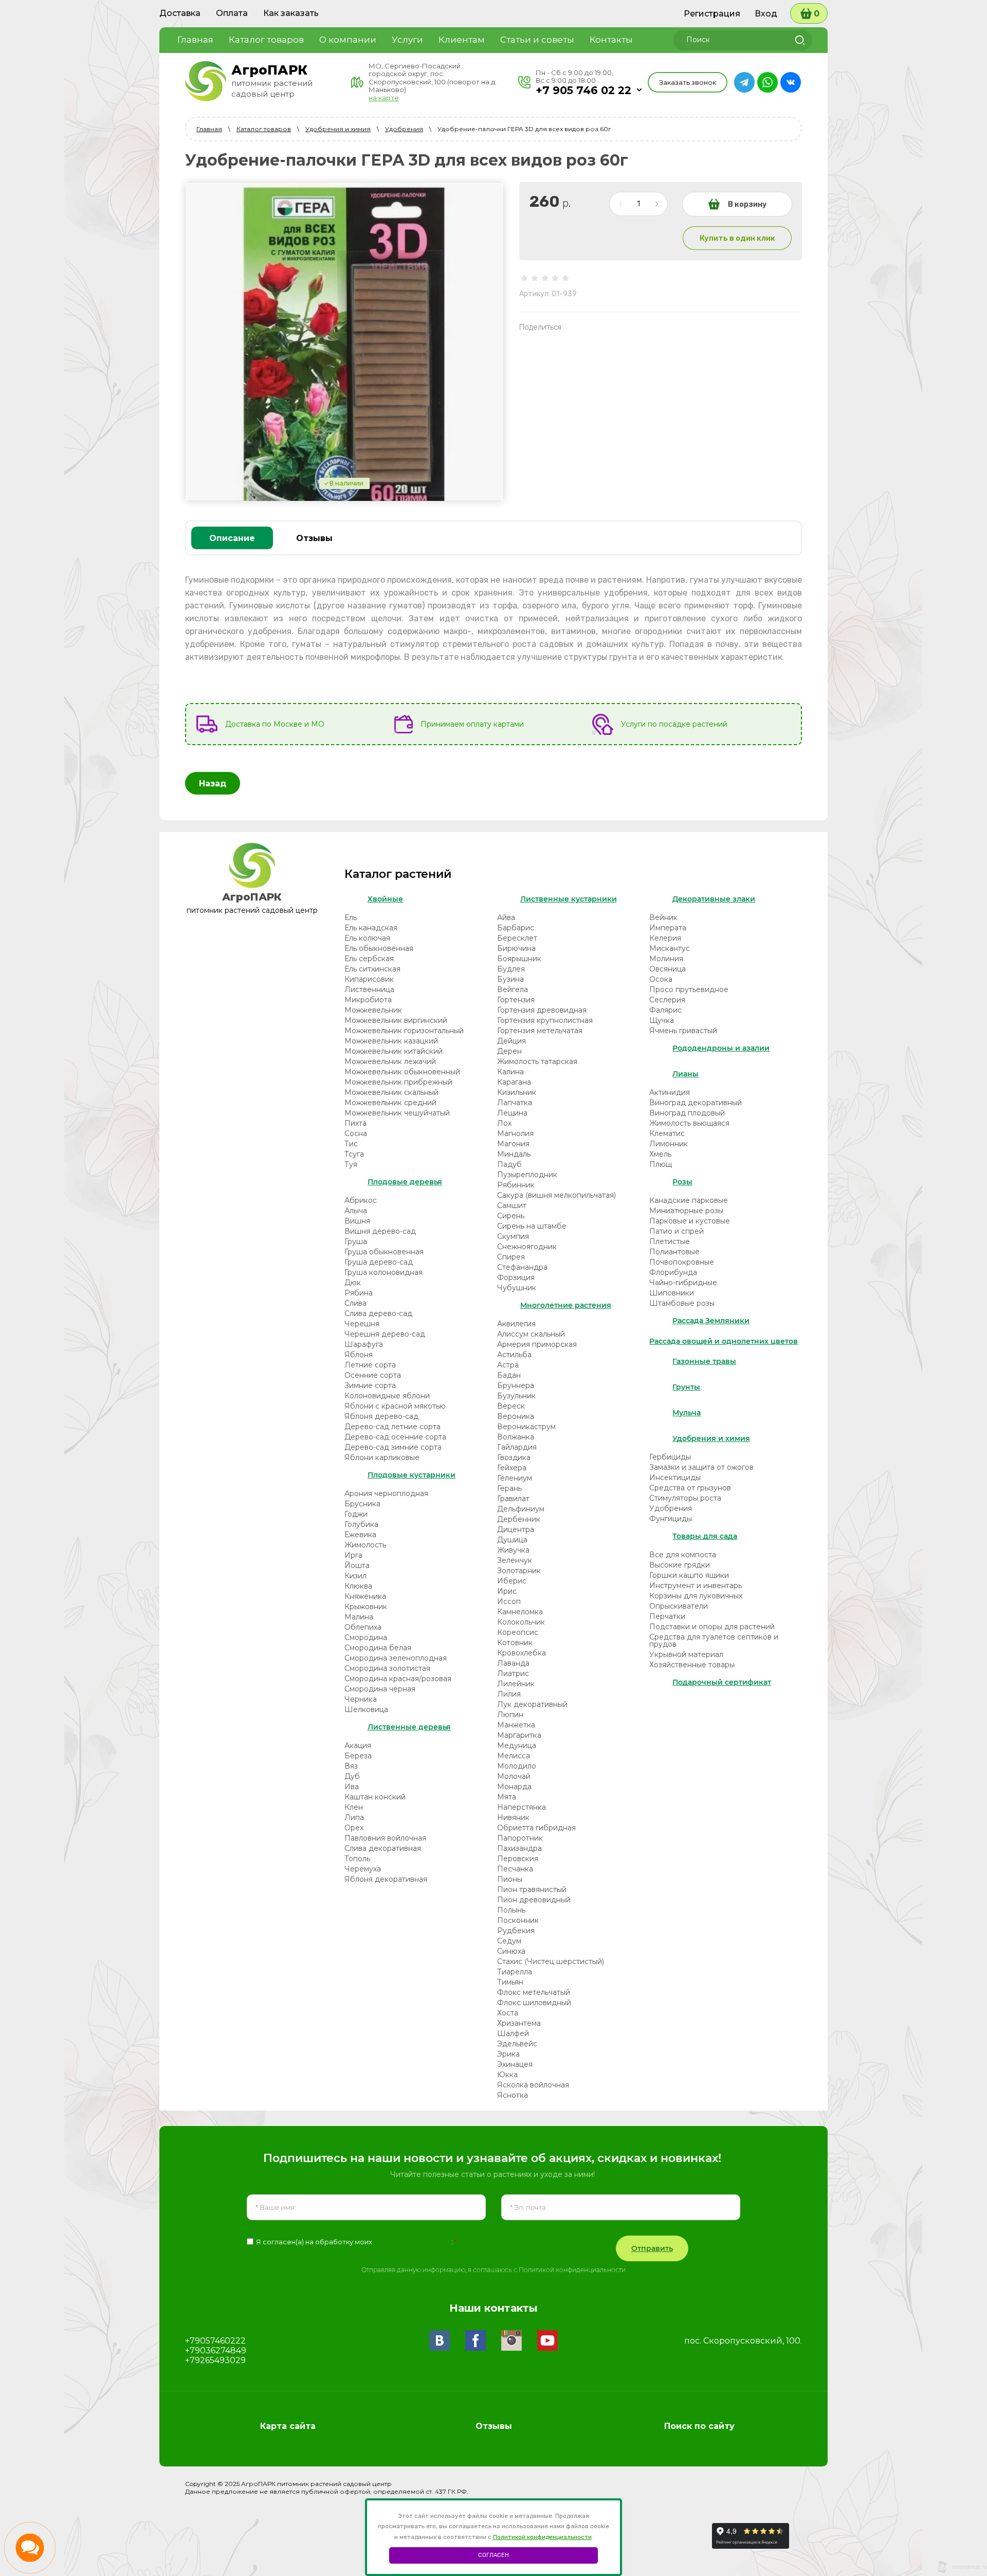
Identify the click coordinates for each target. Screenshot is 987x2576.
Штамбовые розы (682, 1303)
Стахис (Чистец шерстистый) (551, 1961)
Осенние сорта (373, 1375)
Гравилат (513, 1499)
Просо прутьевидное (689, 989)
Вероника (516, 1416)
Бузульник (516, 1396)
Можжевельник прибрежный (398, 1082)
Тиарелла (515, 1972)
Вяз (351, 1766)
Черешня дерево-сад (385, 1334)
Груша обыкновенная (384, 1252)
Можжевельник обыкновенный (402, 1072)
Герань (509, 1488)
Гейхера (512, 1468)
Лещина (512, 1113)
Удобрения (404, 129)
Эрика (508, 2054)
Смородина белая (378, 1648)
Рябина (359, 1293)
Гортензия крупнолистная (545, 1020)
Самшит (512, 1205)
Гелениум (515, 1478)
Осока (661, 979)
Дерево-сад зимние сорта (393, 1447)
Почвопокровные (682, 1262)
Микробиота (368, 1000)
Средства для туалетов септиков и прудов (714, 1641)
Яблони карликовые (382, 1457)
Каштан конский (375, 1797)
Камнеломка (520, 1612)
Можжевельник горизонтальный (404, 1031)
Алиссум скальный (531, 1334)
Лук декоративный (532, 1704)
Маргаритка (519, 1735)
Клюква (358, 1586)
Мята (507, 1797)
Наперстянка (522, 1807)
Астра (508, 1365)
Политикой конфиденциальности (542, 2537)
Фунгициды (671, 1519)
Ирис (507, 1591)
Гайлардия (517, 1447)
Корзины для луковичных (696, 1596)
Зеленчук (515, 1560)
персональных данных (413, 2242)
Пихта (355, 1123)
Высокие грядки (680, 1565)
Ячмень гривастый (683, 1031)
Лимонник (669, 1144)
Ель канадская (371, 928)
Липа (354, 1817)
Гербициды (670, 1457)
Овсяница (668, 969)
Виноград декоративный (696, 1103)
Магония (513, 1144)
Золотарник (519, 1571)
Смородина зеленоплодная (396, 1658)
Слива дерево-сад (378, 1313)
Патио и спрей (677, 1231)
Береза (358, 1756)
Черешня (362, 1324)
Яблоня (359, 1355)
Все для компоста (683, 1555)
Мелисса (514, 1756)
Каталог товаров (264, 129)
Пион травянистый (532, 1889)
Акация (358, 1745)
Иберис (512, 1581)
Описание (232, 538)
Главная (209, 129)
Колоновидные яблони (387, 1396)
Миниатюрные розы (686, 1211)
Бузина (510, 979)
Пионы (510, 1879)
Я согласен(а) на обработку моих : (357, 2242)
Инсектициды (675, 1478)
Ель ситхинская (372, 969)
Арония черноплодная (386, 1493)
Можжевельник (373, 1010)
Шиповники (672, 1293)
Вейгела (513, 989)
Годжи (356, 1514)
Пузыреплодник (527, 1175)
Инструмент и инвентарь (696, 1586)
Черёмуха (363, 1869)
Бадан (509, 1375)
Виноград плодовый (687, 1113)
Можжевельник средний (390, 1103)
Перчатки (667, 1616)
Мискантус (670, 948)
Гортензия (516, 1000)
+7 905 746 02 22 (583, 90)
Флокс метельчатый (534, 1992)
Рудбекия (516, 1931)
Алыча (356, 1211)
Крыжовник (366, 1607)
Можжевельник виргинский (396, 1020)
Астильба (514, 1355)
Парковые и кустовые (690, 1221)
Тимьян (510, 1982)
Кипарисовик (369, 979)
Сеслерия (667, 1000)
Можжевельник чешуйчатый (397, 1113)
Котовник (515, 1643)
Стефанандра (522, 1267)
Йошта (357, 1565)
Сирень (511, 1216)
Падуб (509, 1164)
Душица (512, 1540)
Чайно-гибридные (683, 1283)
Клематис (667, 1133)
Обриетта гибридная (536, 1828)
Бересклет (517, 938)
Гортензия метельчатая (540, 1031)
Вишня (357, 1221)
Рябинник (516, 1185)
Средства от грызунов (690, 1488)
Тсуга (354, 1154)
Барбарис (516, 928)
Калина (510, 1072)
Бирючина (516, 948)
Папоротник (520, 1838)
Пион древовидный (534, 1900)
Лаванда (513, 1663)
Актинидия (670, 1092)
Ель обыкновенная (379, 948)
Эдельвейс (517, 2044)
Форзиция (516, 1277)
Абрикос (361, 1200)
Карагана (514, 1082)
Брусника (362, 1504)
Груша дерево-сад (379, 1262)
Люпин (510, 1715)
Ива (352, 1787)
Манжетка (516, 1725)
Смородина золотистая (387, 1668)
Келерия (665, 938)
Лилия (509, 1694)
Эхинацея (515, 2064)
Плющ (661, 1164)
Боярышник (519, 959)
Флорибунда (673, 1272)
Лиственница (369, 989)
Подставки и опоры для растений (712, 1627)
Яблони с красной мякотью (395, 1406)
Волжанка (516, 1437)
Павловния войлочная (385, 1838)
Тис (351, 1144)
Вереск (511, 1406)
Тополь (357, 1859)
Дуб (352, 1776)
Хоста (508, 2013)
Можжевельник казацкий (391, 1041)
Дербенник (519, 1519)
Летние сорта (370, 1365)
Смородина (366, 1637)
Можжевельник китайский (394, 1051)
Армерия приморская (537, 1344)
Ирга (353, 1555)
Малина (359, 1617)
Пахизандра (519, 1848)
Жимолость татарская (537, 1061)
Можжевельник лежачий (390, 1061)
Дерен (509, 1051)
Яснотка (513, 2095)
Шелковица (366, 1709)
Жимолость (365, 1545)
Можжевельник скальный (391, 1092)
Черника (361, 1699)
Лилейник (516, 1684)
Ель (351, 917)
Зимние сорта (370, 1385)
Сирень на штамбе (532, 1226)
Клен (354, 1807)
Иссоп (509, 1601)
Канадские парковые (689, 1200)
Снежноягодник (527, 1247)
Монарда (514, 1787)
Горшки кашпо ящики (689, 1575)
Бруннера (516, 1385)
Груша (356, 1241)
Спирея (511, 1257)
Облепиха (363, 1627)
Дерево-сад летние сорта (392, 1427)
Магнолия (515, 1133)
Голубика (361, 1524)
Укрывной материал (686, 1654)
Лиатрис (513, 1673)
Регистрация (712, 14)
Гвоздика (514, 1457)
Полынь (511, 1910)
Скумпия (513, 1236)
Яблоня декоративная (386, 1879)
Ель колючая (367, 938)
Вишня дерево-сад (380, 1231)
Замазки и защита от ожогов (701, 1467)
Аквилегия (516, 1324)
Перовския (518, 1859)
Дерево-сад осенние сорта (395, 1437)
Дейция (511, 1041)
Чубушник (517, 1288)
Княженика (365, 1596)
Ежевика (360, 1535)
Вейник (663, 917)
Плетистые (670, 1241)
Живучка (513, 1550)
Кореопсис (518, 1632)
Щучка (662, 1020)
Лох (504, 1123)
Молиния (666, 959)
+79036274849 (216, 2350)
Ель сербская (369, 959)
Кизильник (517, 1092)
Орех (354, 1828)
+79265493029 (215, 2360)
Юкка (507, 2075)
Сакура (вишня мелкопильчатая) (556, 1195)
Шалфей (513, 2033)
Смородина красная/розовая (398, 1679)
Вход (766, 14)
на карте (384, 98)
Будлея (511, 969)
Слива (355, 1303)
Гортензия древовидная (542, 1010)
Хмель (660, 1154)
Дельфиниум (521, 1509)
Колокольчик (521, 1622)
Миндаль (514, 1154)
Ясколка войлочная (533, 2085)
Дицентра (516, 1529)
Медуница (517, 1745)
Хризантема (519, 2023)
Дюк (353, 1283)
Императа (668, 928)
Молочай (514, 1776)
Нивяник (513, 1817)
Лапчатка (515, 1103)
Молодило (517, 1766)
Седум (509, 1941)
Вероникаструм (526, 1427)
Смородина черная (380, 1689)
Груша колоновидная (383, 1272)
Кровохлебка (522, 1653)
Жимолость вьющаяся (689, 1123)
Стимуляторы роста (685, 1498)
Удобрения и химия (338, 129)
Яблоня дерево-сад (381, 1416)
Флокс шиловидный (534, 2003)
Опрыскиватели (679, 1606)
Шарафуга (364, 1344)
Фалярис (665, 1010)
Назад (213, 783)
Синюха (511, 1951)
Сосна (356, 1133)
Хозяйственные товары (692, 1665)
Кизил (355, 1576)
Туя (351, 1164)
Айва (506, 917)
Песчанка (515, 1869)
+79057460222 (215, 2341)
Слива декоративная (383, 1848)
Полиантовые (674, 1252)
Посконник (518, 1920)
